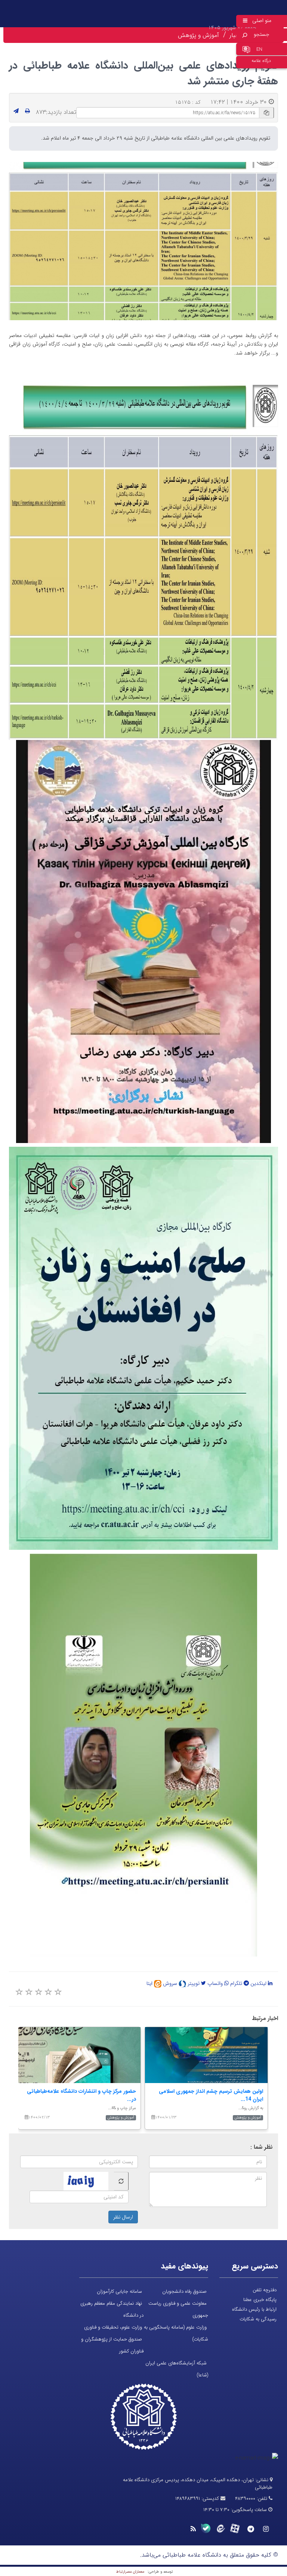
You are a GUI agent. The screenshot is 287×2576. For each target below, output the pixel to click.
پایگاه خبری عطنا (260, 2300)
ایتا (150, 1983)
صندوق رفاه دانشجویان (184, 2291)
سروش (171, 1983)
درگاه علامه (261, 61)
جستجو (262, 34)
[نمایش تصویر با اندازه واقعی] (144, 241)
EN (259, 49)
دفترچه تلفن (265, 2290)
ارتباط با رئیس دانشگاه (254, 2309)
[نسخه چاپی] (27, 111)
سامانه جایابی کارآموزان (119, 2291)
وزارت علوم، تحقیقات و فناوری (113, 2327)
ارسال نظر (123, 2217)
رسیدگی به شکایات (258, 2319)
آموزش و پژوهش (198, 35)
